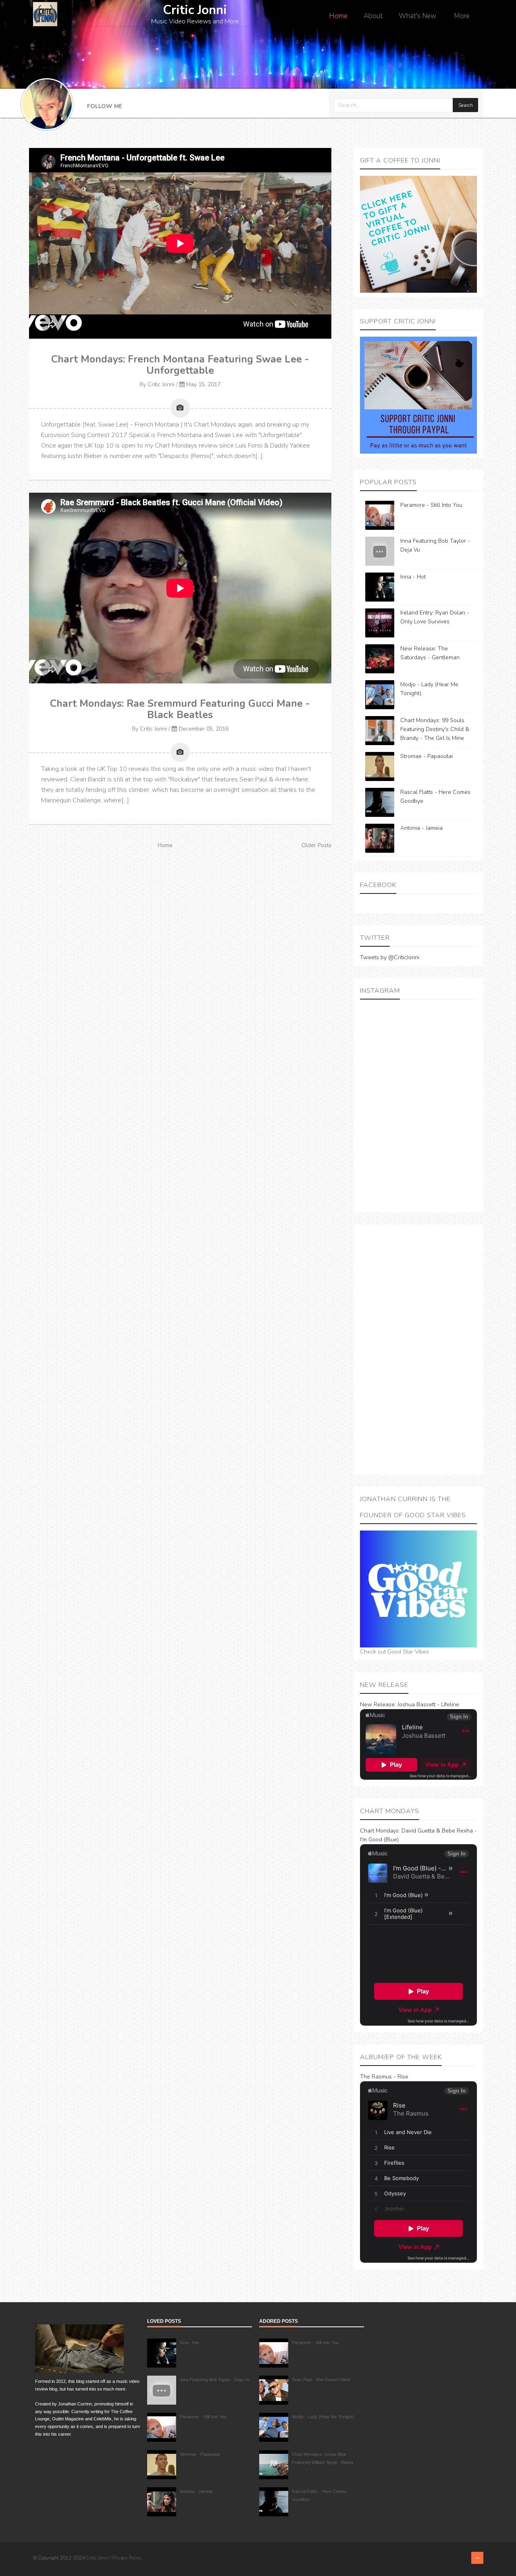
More (462, 16)
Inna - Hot (413, 577)
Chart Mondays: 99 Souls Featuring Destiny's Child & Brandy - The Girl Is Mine (435, 729)
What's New (417, 16)
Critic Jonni (161, 384)
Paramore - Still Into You (431, 505)
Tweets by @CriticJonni (390, 957)
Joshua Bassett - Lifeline (428, 1704)
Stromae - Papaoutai (427, 756)
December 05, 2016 (204, 729)
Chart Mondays (379, 1831)
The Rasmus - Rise (384, 2077)
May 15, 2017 (203, 384)
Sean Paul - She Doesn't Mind (321, 2380)
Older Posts (316, 845)
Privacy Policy (127, 2558)
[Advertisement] (418, 1349)
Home (338, 16)
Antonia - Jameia (421, 828)
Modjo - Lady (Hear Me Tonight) (323, 2417)
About (373, 16)
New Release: (378, 1704)
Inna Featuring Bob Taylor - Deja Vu (215, 2380)
